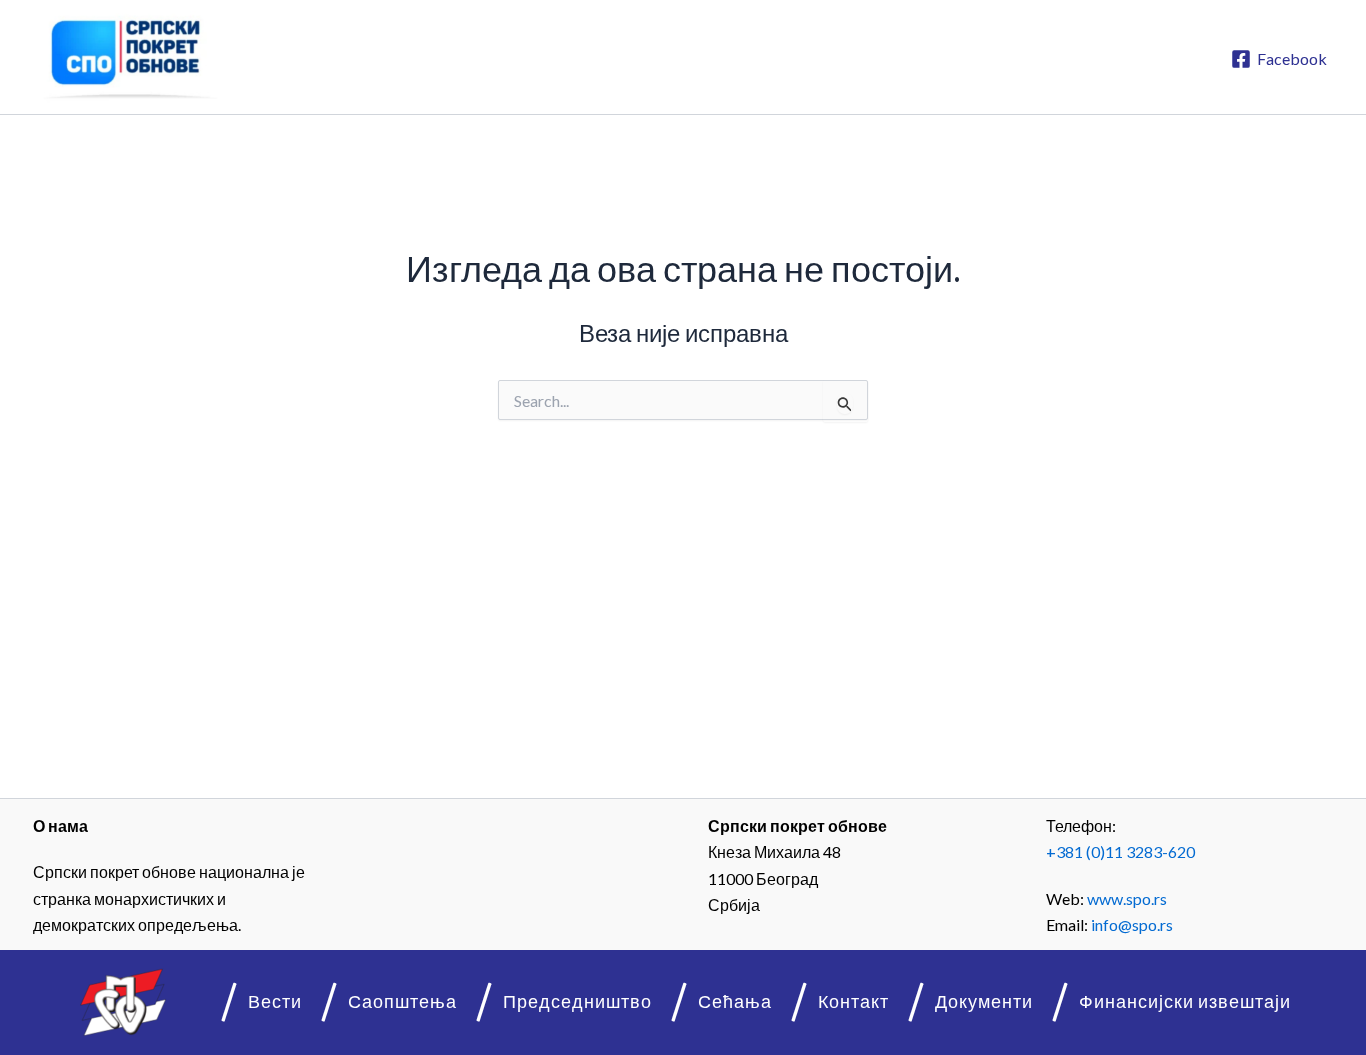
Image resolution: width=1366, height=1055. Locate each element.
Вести (275, 1001)
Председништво (577, 1001)
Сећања (735, 1001)
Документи (984, 1001)
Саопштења (402, 1001)
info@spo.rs (1132, 924)
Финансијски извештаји (1185, 1001)
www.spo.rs (1127, 898)
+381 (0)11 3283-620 (1120, 851)
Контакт (853, 1001)
